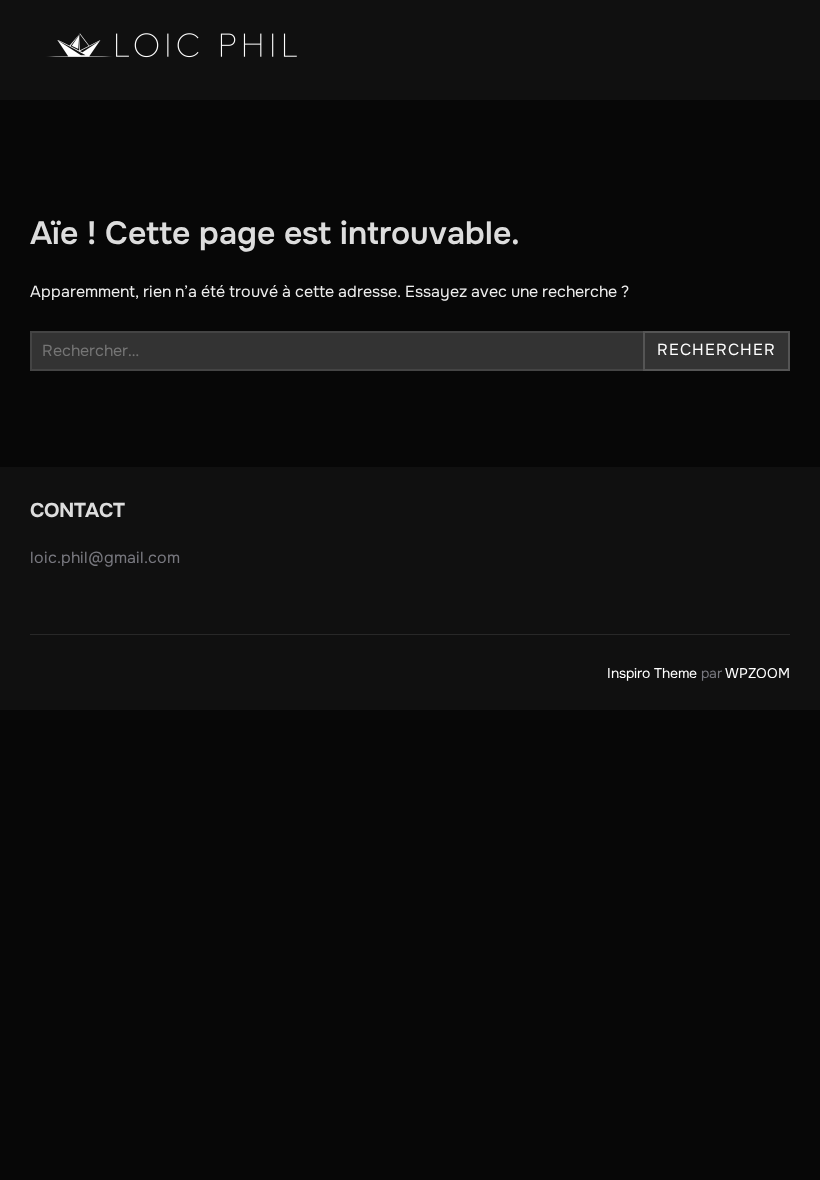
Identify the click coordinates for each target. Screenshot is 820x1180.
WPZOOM (757, 673)
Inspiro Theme (652, 673)
